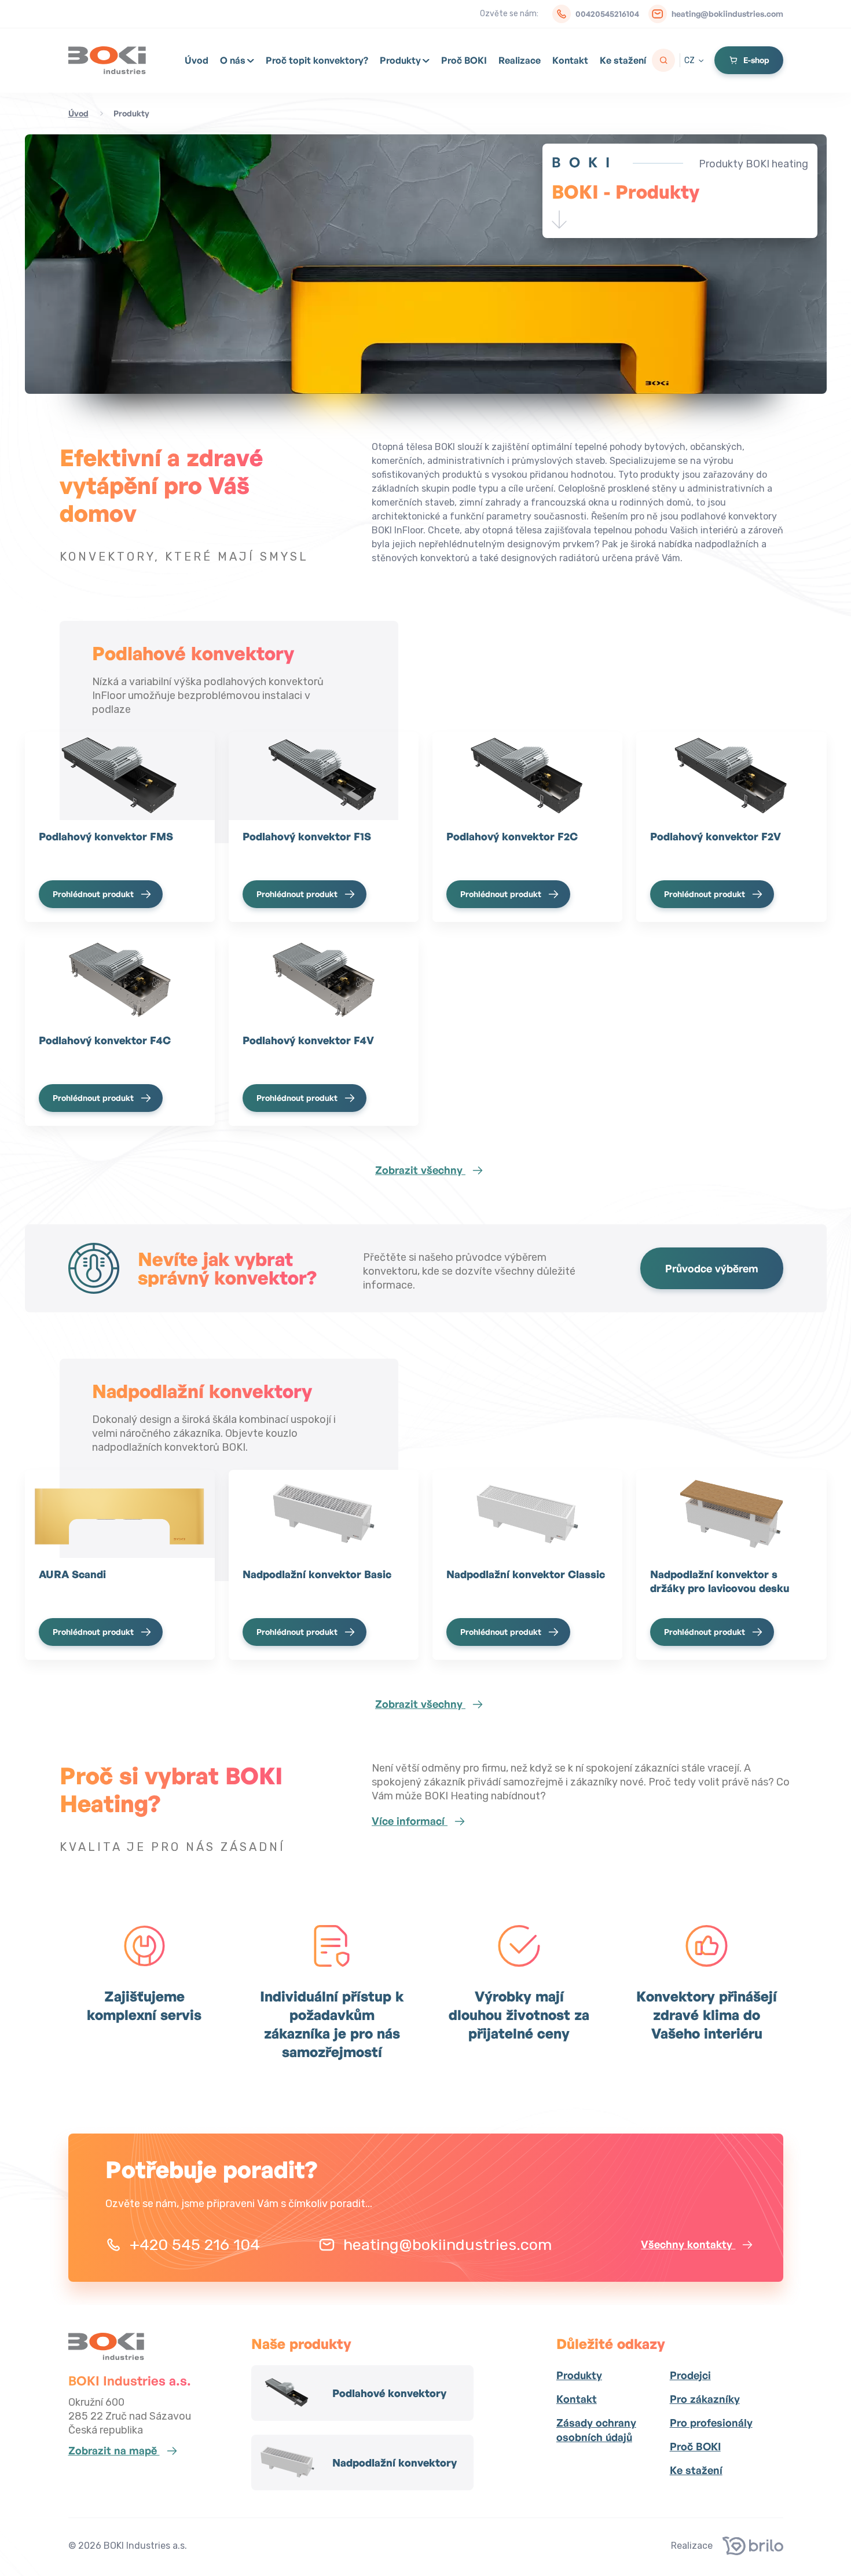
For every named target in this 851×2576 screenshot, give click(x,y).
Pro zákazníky (705, 2399)
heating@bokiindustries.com (727, 14)
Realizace (520, 60)
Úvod (197, 60)
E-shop (756, 60)
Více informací (410, 1821)
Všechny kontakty (688, 2244)
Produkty (400, 60)
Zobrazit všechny (420, 1170)
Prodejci (690, 2375)
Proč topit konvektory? (317, 60)
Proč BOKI (464, 60)
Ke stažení (623, 60)
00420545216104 (607, 14)
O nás (233, 60)
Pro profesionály (711, 2423)
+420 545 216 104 (195, 2245)
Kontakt (570, 60)
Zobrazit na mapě (114, 2450)
